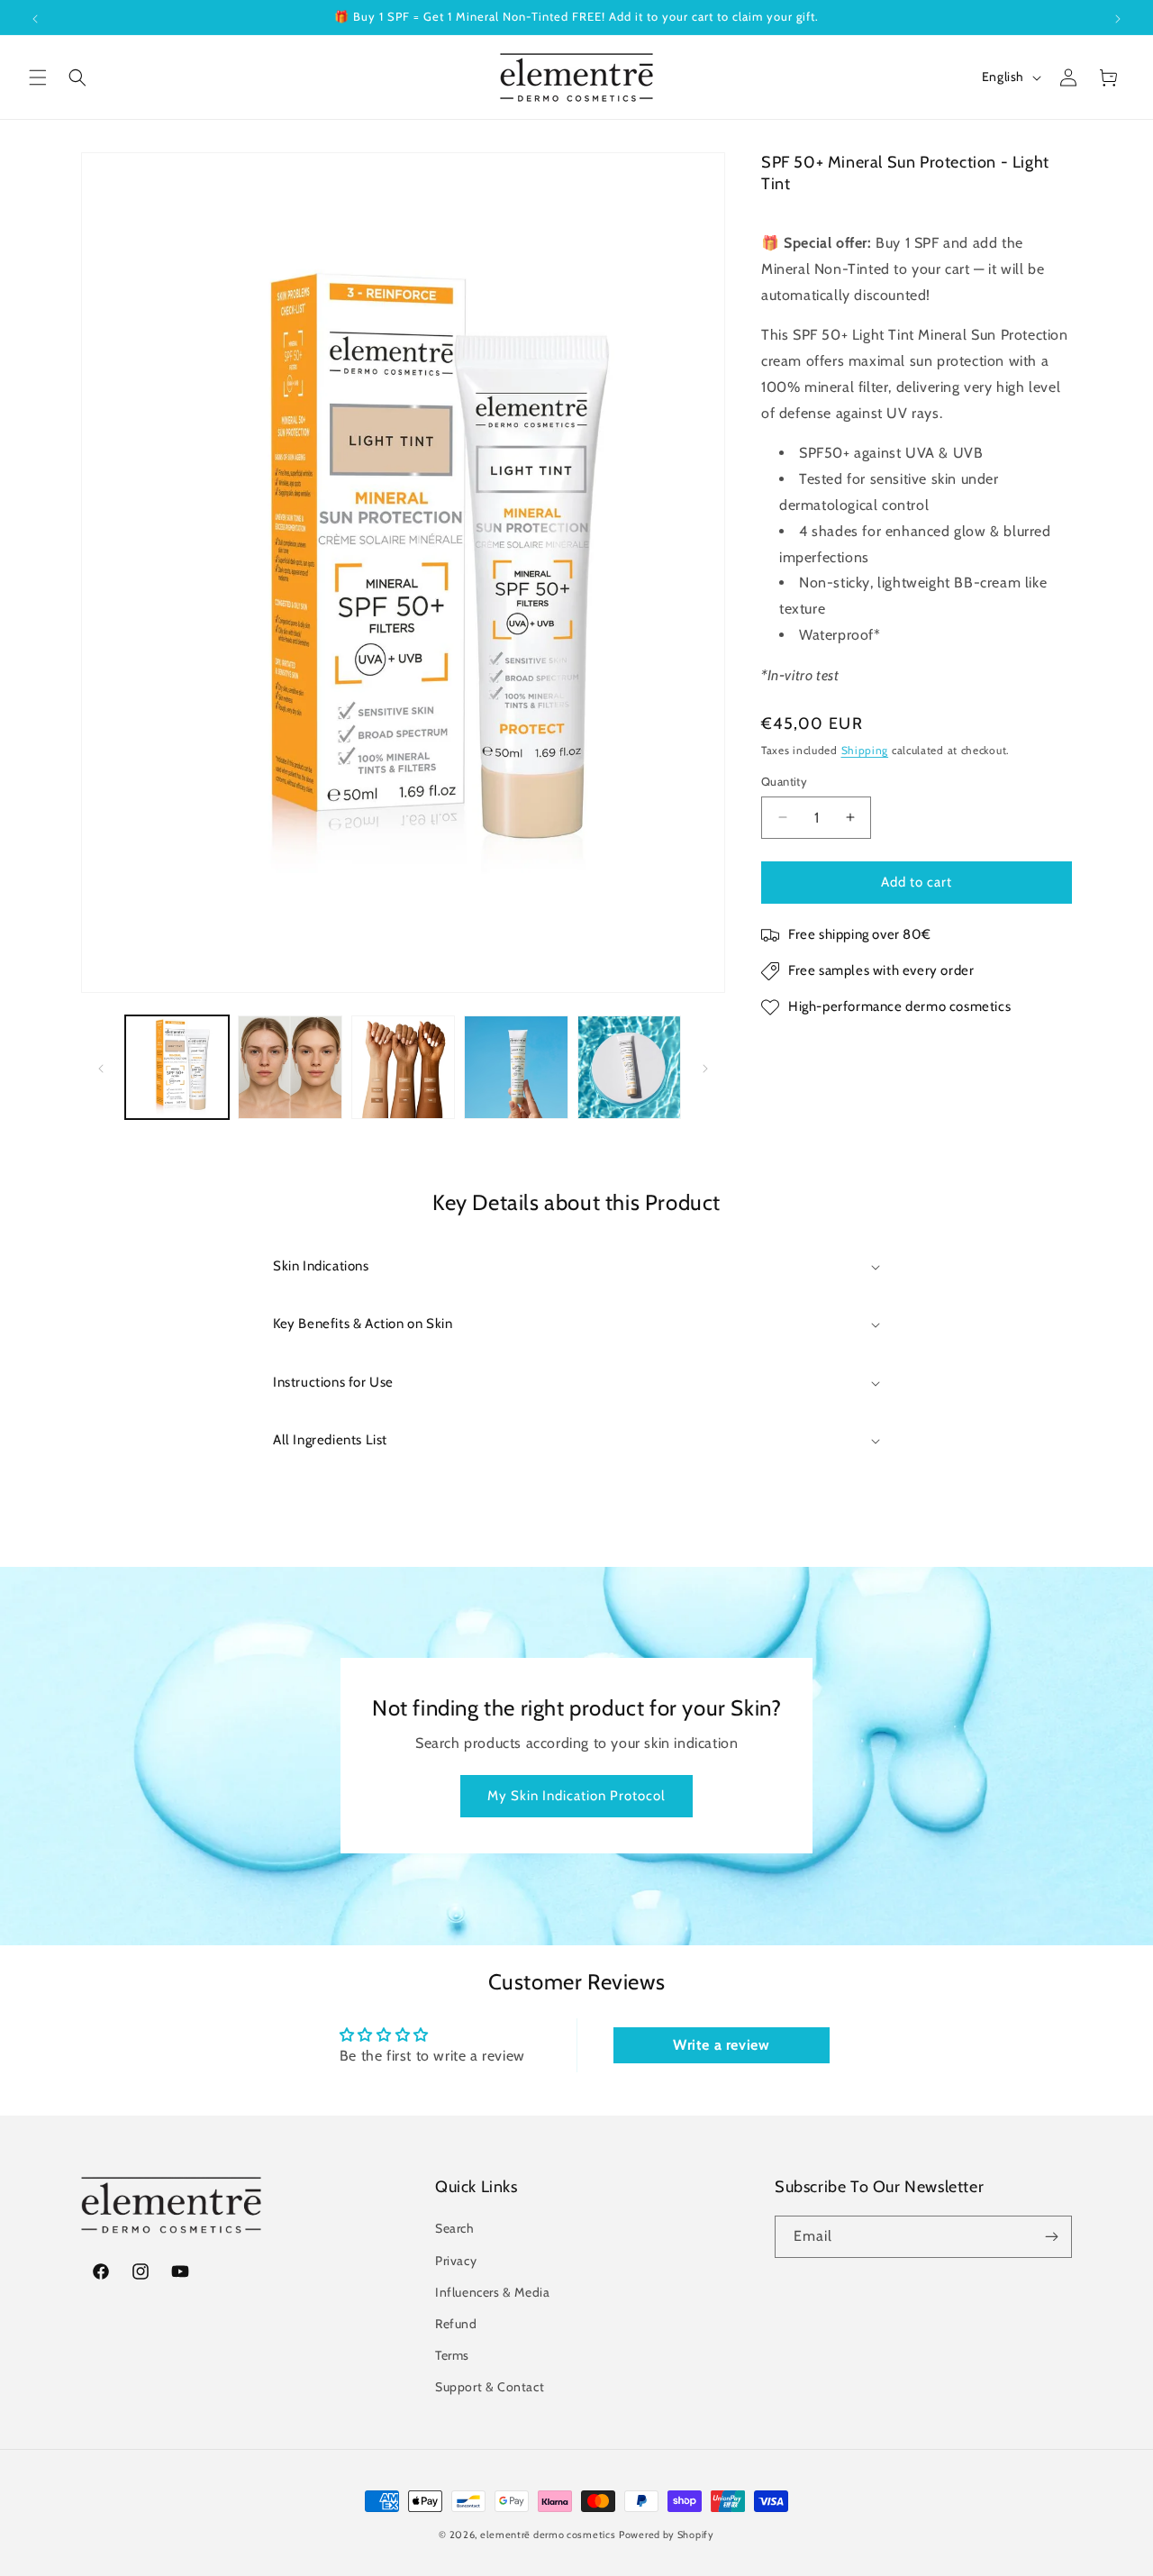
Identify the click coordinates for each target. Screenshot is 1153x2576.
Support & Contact (490, 2387)
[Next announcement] (1118, 17)
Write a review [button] (721, 2045)
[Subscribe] (1051, 2237)
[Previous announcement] (35, 17)
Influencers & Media (492, 2292)
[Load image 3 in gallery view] (403, 1067)
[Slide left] (101, 1068)
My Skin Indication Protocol (576, 1796)
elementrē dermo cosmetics (548, 2535)
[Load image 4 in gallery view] (516, 1067)
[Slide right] (705, 1068)
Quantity (784, 781)
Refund (456, 2324)
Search (455, 2228)
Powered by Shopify (667, 2535)
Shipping (865, 750)
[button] (38, 77)
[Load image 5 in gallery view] (629, 1067)
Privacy (456, 2261)
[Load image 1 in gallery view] (177, 1067)
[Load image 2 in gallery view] (290, 1067)
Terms (452, 2355)
